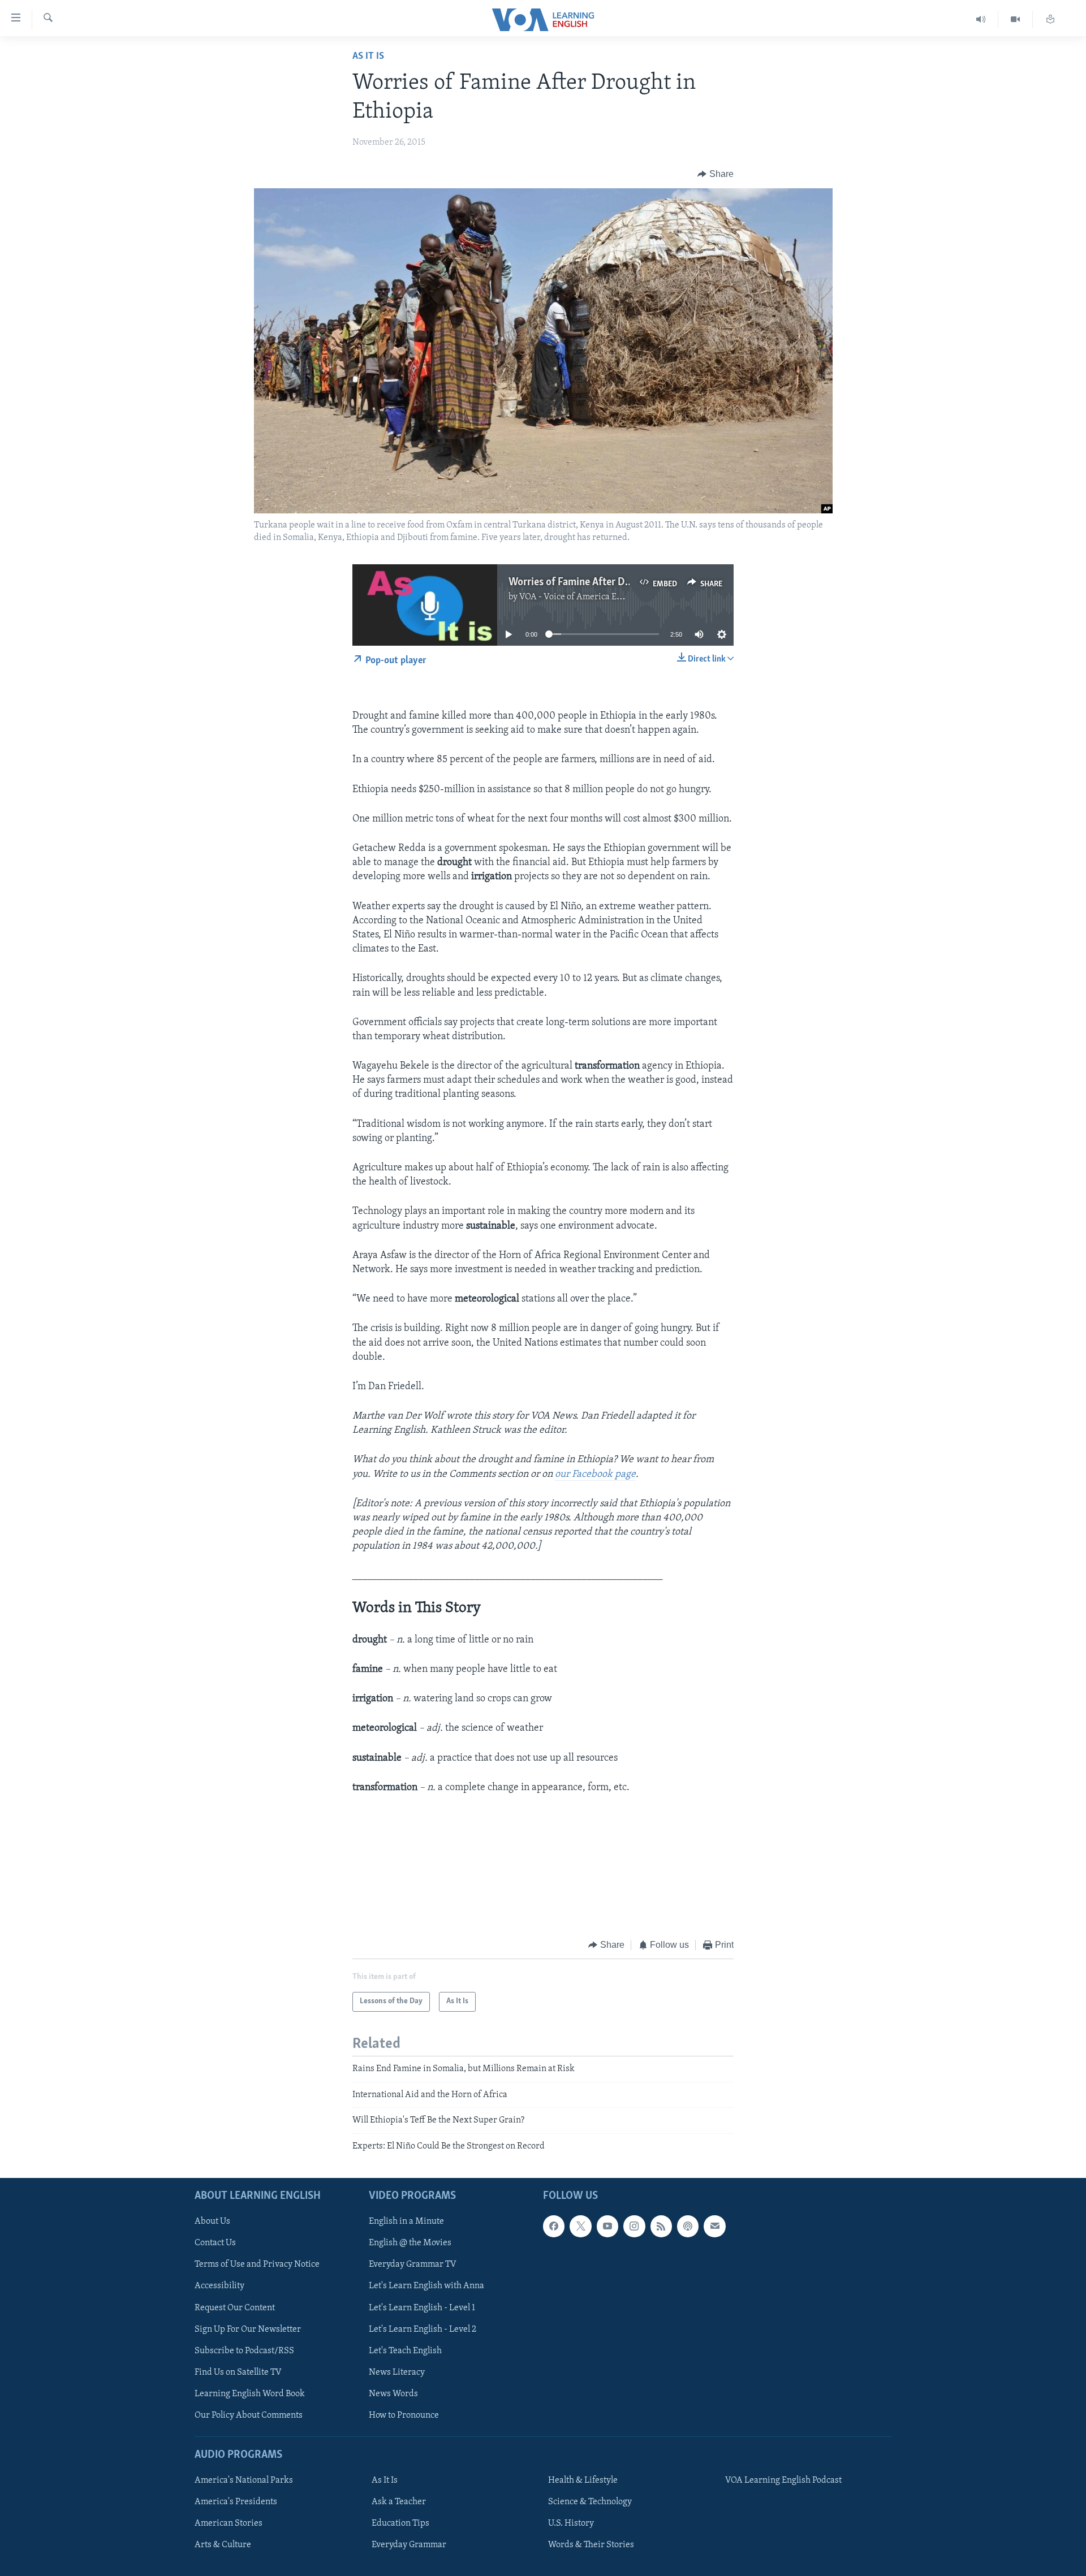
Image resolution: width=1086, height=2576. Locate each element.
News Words (393, 2394)
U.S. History (571, 2523)
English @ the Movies (410, 2243)
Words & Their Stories (591, 2545)
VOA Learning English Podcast (783, 2480)
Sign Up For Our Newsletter (248, 2329)
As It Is (368, 57)
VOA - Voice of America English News (592, 597)
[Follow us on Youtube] (607, 2226)
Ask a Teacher (399, 2502)
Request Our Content (235, 2308)
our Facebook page (595, 1475)
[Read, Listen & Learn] (1050, 20)
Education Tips (400, 2523)
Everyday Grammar (409, 2545)
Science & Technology (590, 2502)
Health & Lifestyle (583, 2480)
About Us (212, 2221)
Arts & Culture (223, 2545)
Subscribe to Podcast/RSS (244, 2351)
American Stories (229, 2523)
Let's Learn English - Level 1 (422, 2308)
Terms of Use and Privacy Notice (257, 2264)
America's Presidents (236, 2502)
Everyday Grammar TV (413, 2264)
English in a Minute (406, 2221)
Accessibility (219, 2287)
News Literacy (397, 2372)
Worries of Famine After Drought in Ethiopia (607, 582)
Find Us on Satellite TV (238, 2372)
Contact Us (215, 2243)
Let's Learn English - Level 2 (423, 2329)
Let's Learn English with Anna (426, 2287)
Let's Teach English (405, 2351)
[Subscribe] (714, 2226)
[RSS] (661, 2226)
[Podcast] (688, 2226)
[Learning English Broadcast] (981, 20)
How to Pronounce (404, 2415)
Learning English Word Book (250, 2394)
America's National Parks (244, 2480)
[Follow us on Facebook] (554, 2226)
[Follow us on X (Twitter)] (580, 2226)
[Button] (716, 174)
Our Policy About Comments (249, 2415)
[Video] (1016, 20)
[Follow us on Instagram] (634, 2226)
